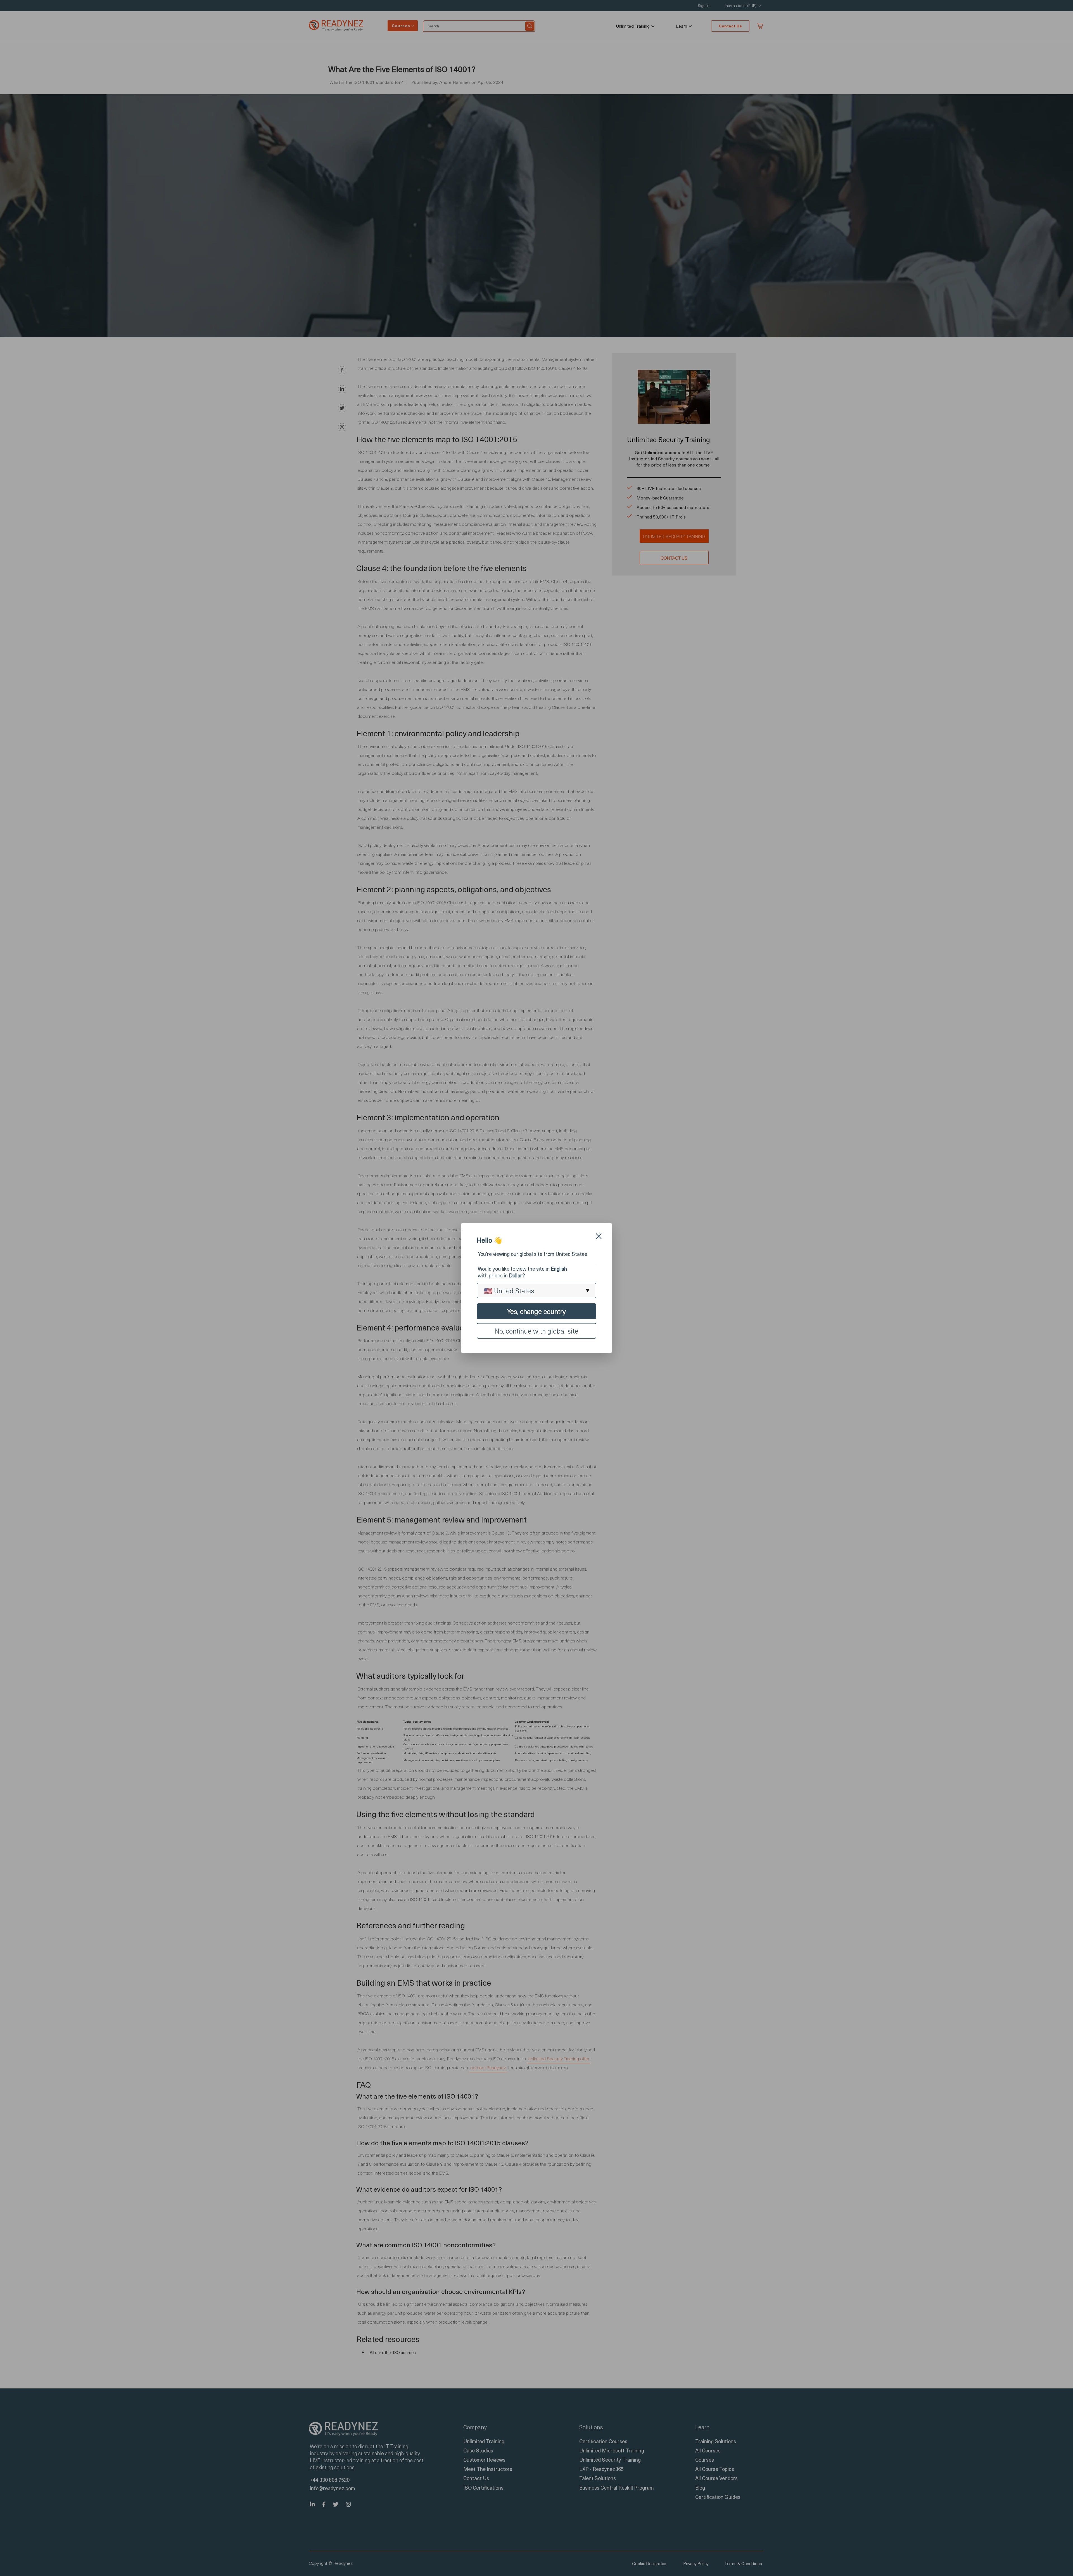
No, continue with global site (536, 1331)
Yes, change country (536, 1311)
